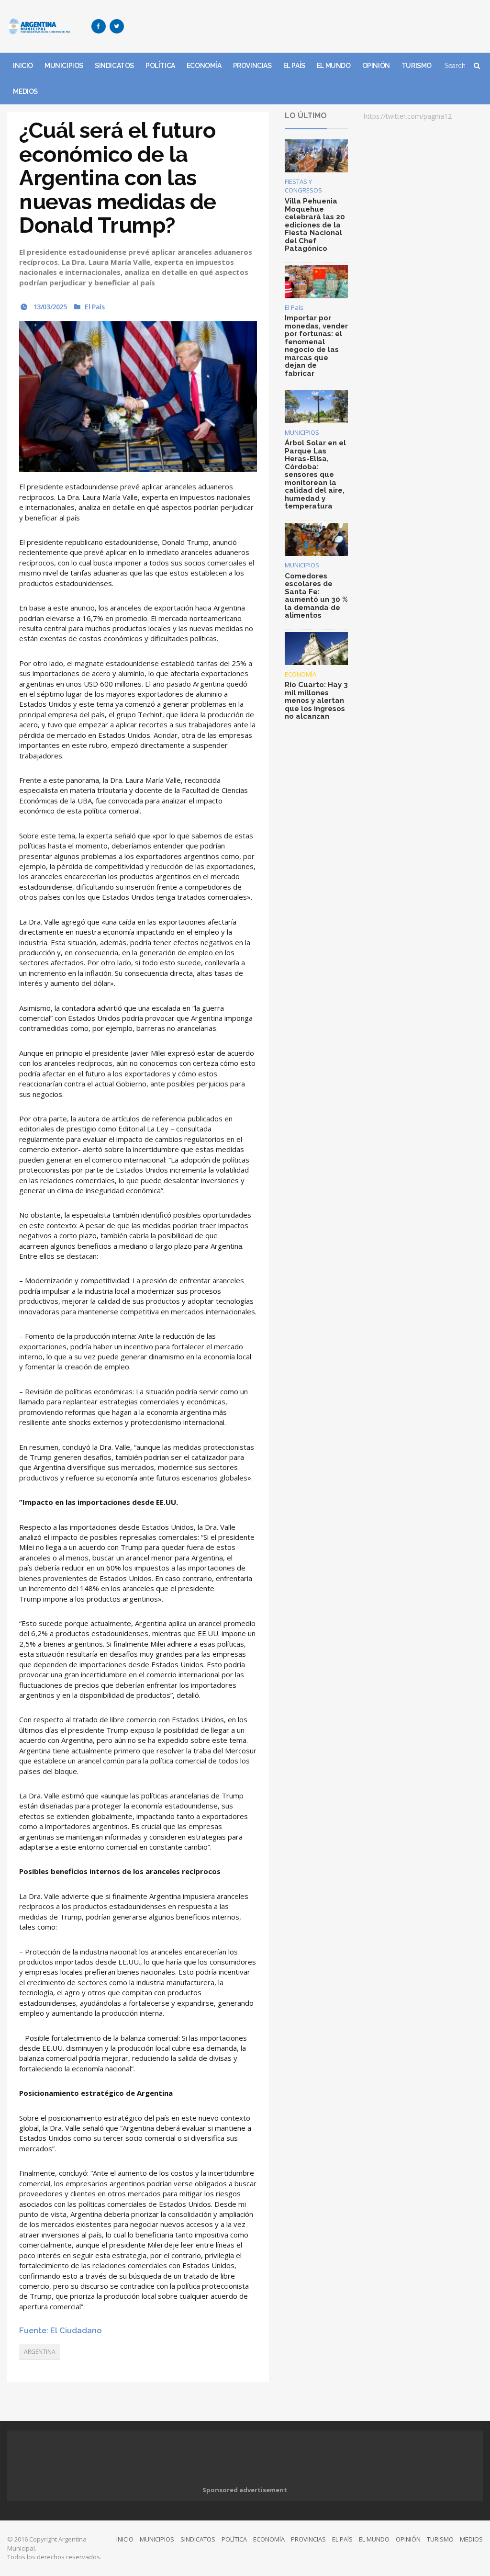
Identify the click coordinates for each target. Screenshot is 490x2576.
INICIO (23, 66)
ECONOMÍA (204, 66)
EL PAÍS (294, 66)
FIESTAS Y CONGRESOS (303, 186)
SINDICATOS (114, 66)
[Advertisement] (309, 26)
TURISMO (417, 66)
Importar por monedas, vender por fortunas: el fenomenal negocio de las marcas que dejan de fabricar (316, 346)
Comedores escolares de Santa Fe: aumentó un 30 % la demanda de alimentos (316, 596)
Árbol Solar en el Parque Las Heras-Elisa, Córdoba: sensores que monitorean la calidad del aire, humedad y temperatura (315, 475)
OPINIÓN (376, 66)
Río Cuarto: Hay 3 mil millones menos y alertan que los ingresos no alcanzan (316, 700)
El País (95, 307)
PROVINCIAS (252, 66)
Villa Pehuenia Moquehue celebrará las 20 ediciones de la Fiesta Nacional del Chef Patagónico (315, 225)
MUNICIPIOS (64, 66)
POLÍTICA (160, 66)
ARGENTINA (40, 2352)
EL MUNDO (334, 66)
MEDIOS (25, 91)
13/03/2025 (49, 307)
